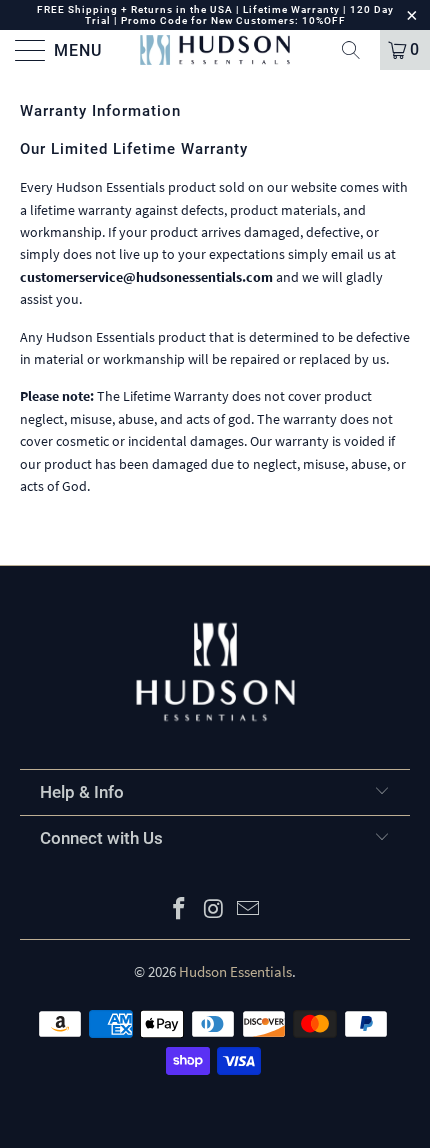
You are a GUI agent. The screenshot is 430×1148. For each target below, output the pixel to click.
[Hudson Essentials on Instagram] (214, 910)
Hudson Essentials (235, 971)
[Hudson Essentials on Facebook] (179, 910)
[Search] (358, 50)
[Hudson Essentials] (215, 50)
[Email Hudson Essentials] (249, 910)
